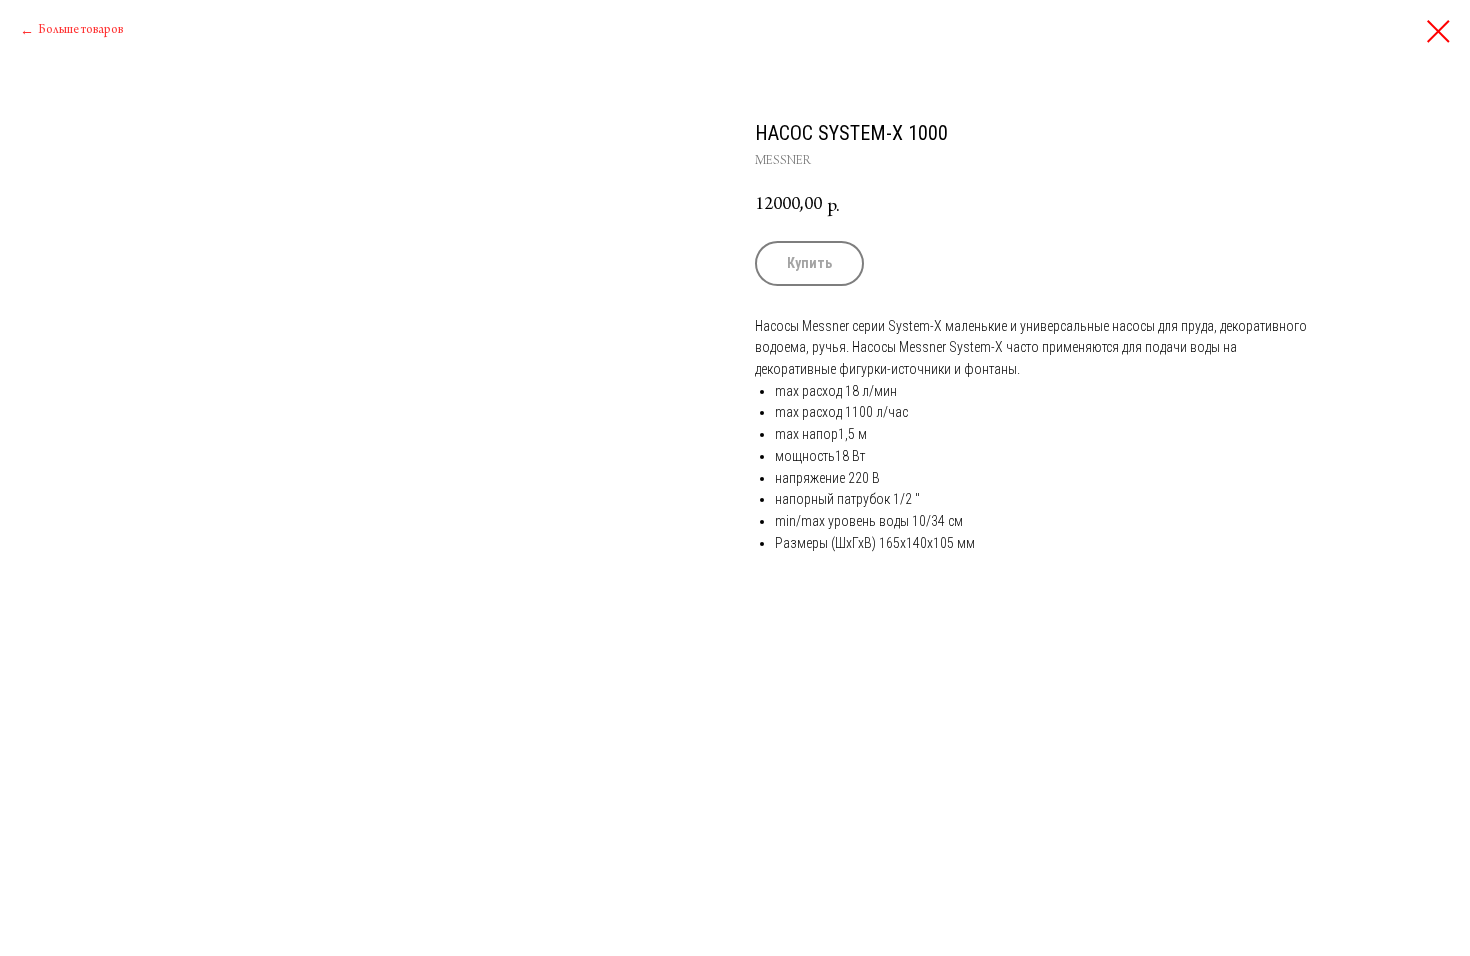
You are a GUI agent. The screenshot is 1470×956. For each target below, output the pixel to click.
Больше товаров (80, 30)
